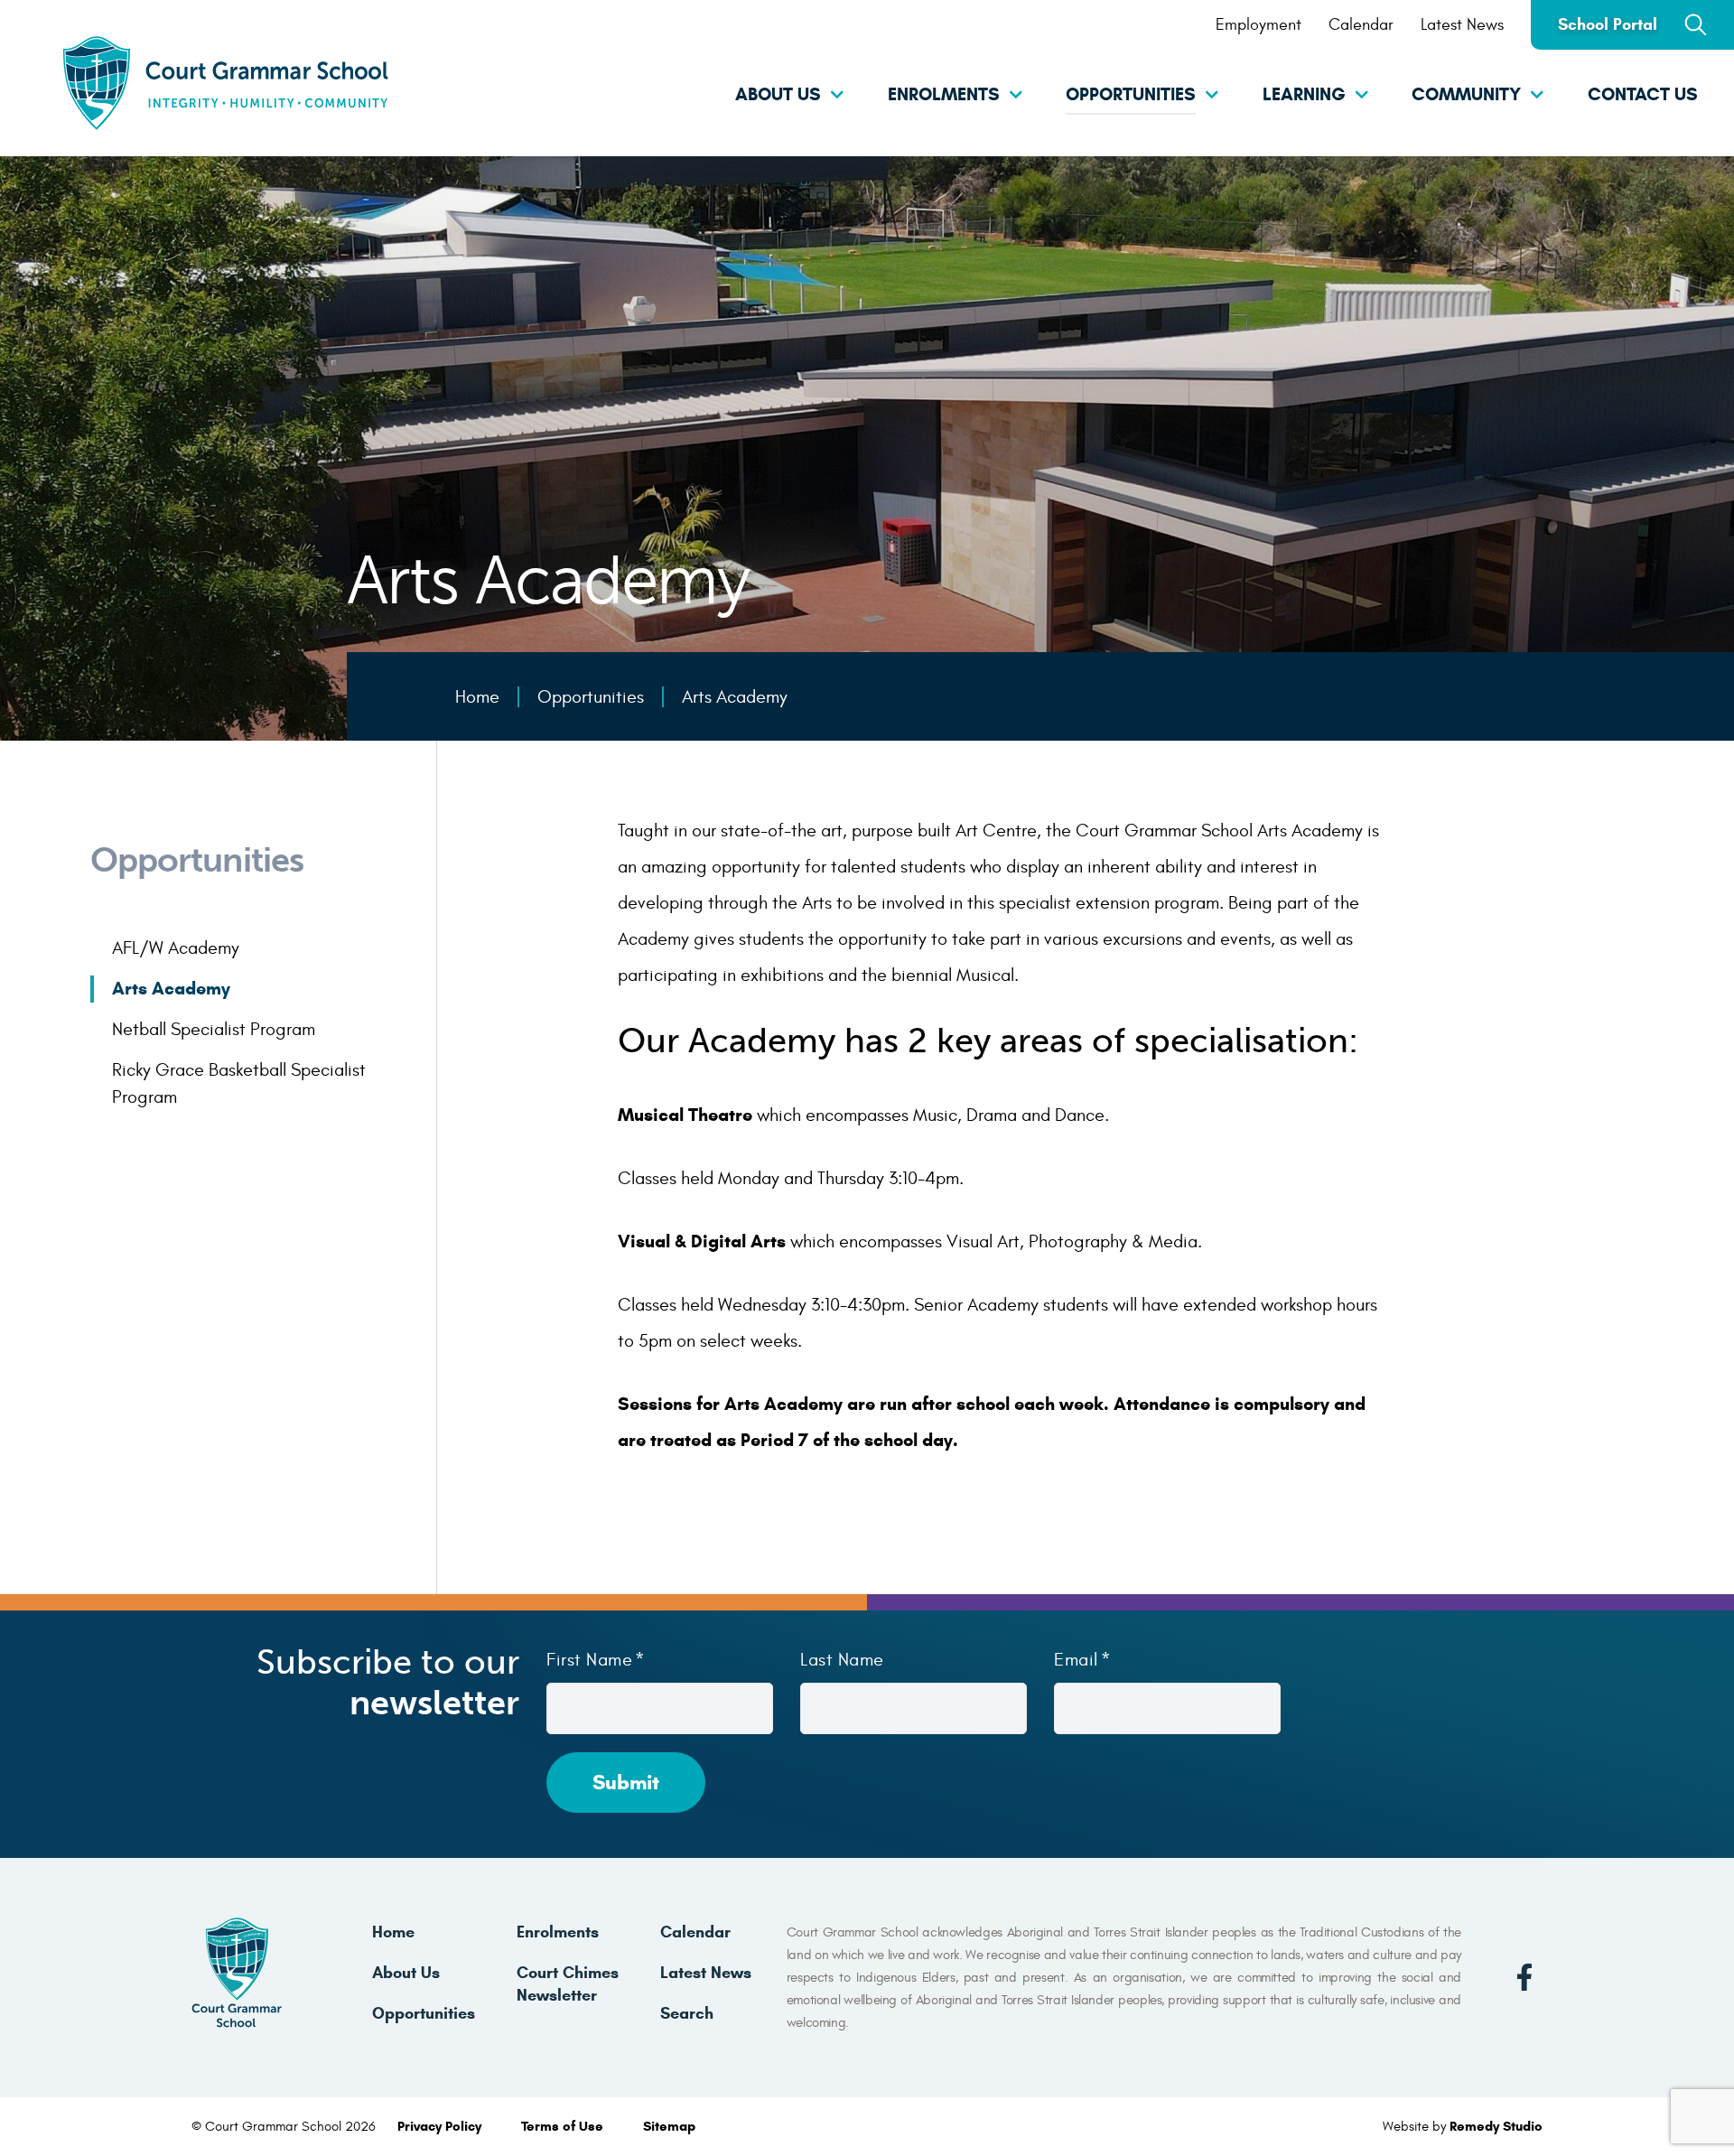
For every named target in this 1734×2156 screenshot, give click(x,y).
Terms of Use (564, 2126)
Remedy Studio (1496, 2126)
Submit (626, 1782)
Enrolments (944, 94)
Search (687, 2013)
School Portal (1608, 24)
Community (1466, 94)
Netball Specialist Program (214, 1029)
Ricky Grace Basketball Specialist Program (239, 1083)
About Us (778, 94)
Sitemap (669, 2126)
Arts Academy (171, 989)
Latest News (1462, 25)
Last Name (842, 1660)
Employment (1259, 25)
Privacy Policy (441, 2126)
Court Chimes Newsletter (568, 1984)
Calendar (1361, 25)
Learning (1304, 94)
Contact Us (1643, 94)
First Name (589, 1660)
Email (1076, 1660)
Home (393, 1932)
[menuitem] (763, 96)
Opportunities (1131, 94)
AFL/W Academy (176, 948)
